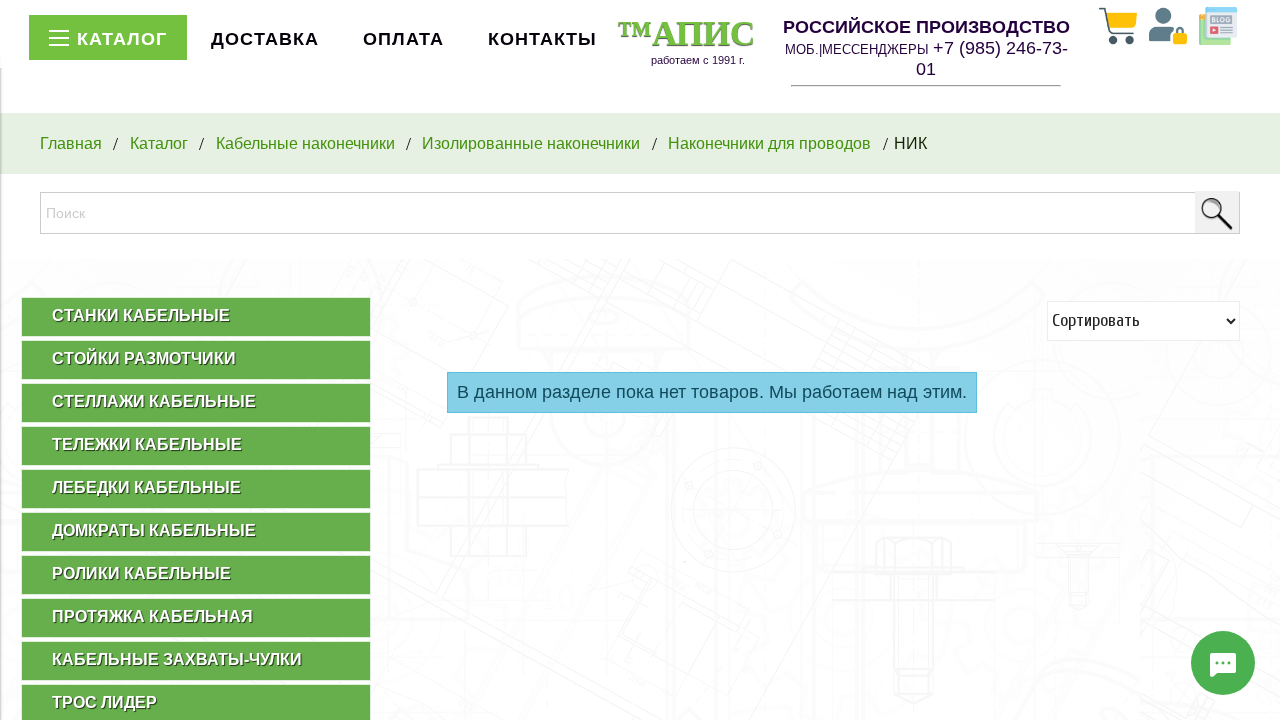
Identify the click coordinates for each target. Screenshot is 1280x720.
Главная (71, 143)
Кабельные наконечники (305, 143)
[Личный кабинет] (1168, 28)
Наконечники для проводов (769, 143)
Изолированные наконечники (531, 143)
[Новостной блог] (1218, 28)
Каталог (159, 143)
